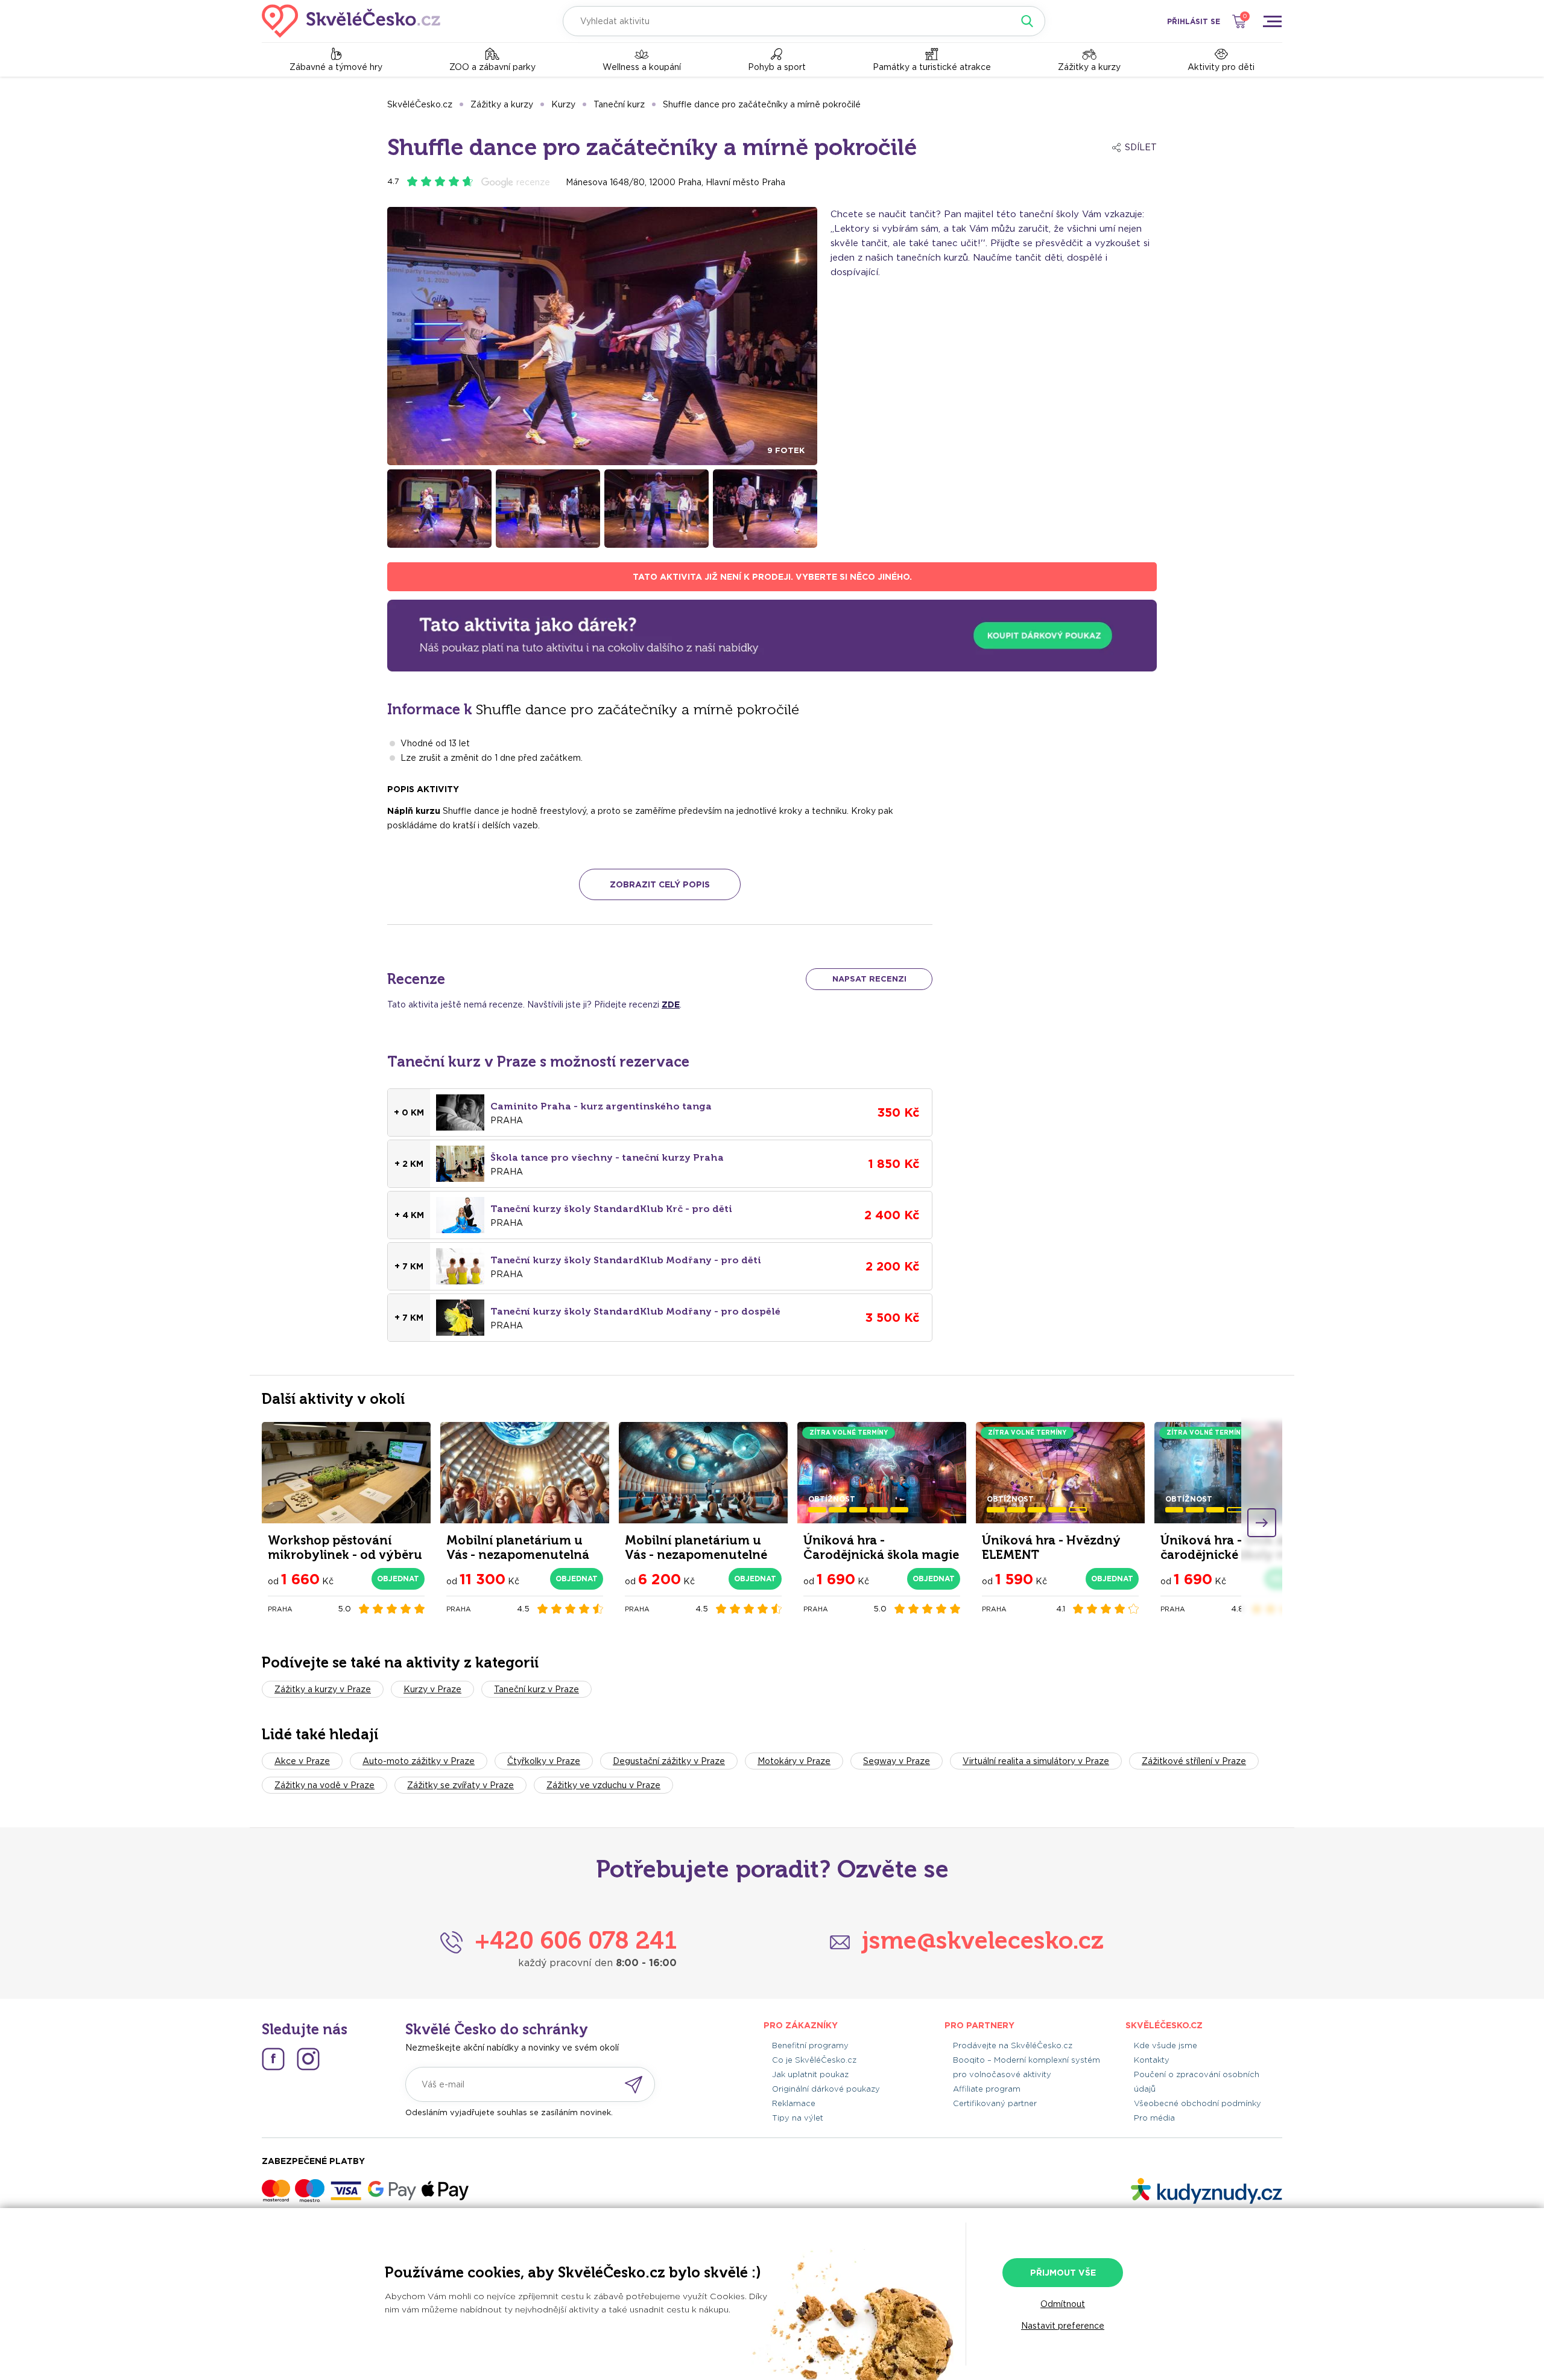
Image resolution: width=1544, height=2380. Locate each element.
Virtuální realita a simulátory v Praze (1036, 1761)
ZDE (671, 1004)
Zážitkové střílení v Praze (1194, 1761)
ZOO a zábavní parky (492, 67)
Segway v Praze (897, 1761)
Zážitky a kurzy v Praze (323, 1689)
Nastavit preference (1063, 2326)
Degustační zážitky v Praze (669, 1761)
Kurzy (563, 104)
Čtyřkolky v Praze (544, 1761)
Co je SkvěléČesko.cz (814, 2060)
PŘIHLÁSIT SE (1194, 21)
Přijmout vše (1063, 2273)
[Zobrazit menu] (1272, 21)
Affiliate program (987, 2089)
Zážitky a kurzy (1089, 67)
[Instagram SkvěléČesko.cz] (308, 2059)
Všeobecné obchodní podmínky (1198, 2103)
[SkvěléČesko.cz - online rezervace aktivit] (351, 21)
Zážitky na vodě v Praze (324, 1785)
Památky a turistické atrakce (932, 67)
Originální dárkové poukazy (826, 2089)
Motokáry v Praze (794, 1761)
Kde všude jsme (1166, 2045)
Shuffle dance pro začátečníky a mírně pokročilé (762, 104)
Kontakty (1152, 2060)
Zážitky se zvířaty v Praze (460, 1785)
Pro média (1154, 2118)
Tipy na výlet (798, 2118)
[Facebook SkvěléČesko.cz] (273, 2059)
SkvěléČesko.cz (420, 104)
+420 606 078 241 (576, 1940)
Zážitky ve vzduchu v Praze (603, 1785)
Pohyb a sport (777, 67)
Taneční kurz (619, 104)
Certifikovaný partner (995, 2103)
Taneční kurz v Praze (536, 1689)
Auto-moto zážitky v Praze (419, 1761)
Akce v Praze (302, 1761)
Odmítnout (1063, 2304)
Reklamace (794, 2103)
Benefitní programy (810, 2045)
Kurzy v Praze (432, 1689)
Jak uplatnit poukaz (810, 2074)
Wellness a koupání (642, 67)
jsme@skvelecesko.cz (983, 1940)
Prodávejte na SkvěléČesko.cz (1013, 2045)
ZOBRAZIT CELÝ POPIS (660, 884)
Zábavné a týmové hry (336, 67)
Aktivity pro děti (1221, 67)
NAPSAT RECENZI (869, 979)
